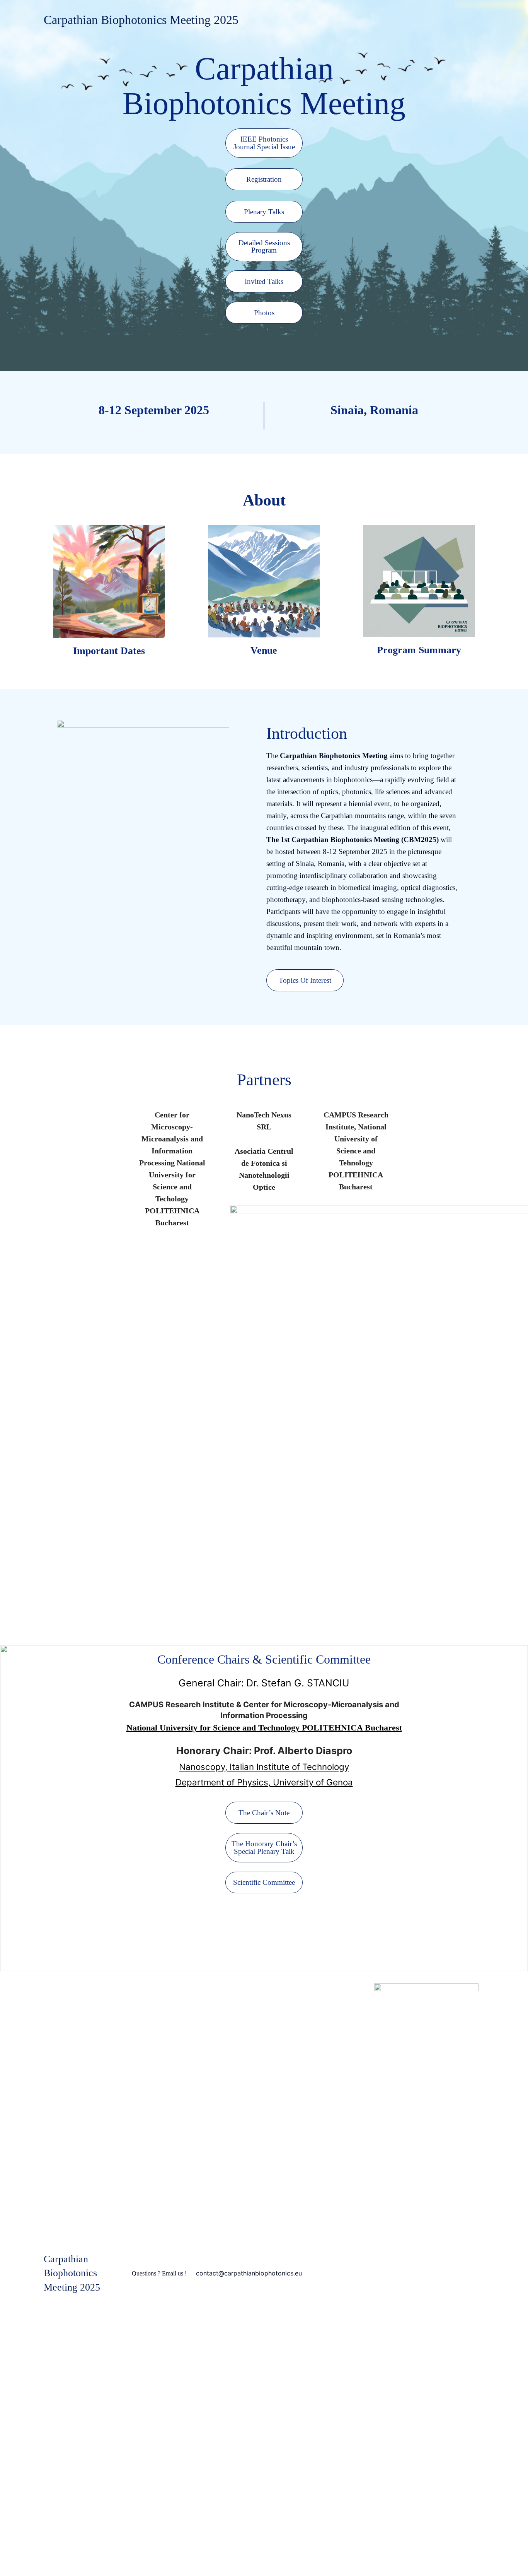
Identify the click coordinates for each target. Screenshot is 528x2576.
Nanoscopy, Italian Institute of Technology (264, 1767)
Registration (264, 179)
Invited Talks (264, 281)
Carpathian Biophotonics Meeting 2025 (141, 20)
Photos (264, 313)
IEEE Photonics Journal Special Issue (264, 143)
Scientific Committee (264, 1882)
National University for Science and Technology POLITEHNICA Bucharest (264, 1728)
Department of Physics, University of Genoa (264, 1782)
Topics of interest (305, 980)
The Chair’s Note (264, 1813)
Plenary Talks (264, 212)
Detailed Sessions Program (264, 246)
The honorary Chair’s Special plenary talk (264, 1847)
